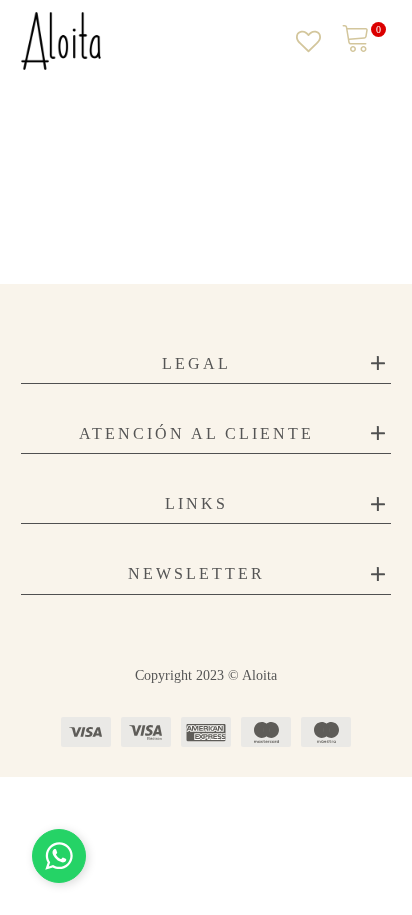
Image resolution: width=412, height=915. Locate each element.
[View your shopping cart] (356, 40)
